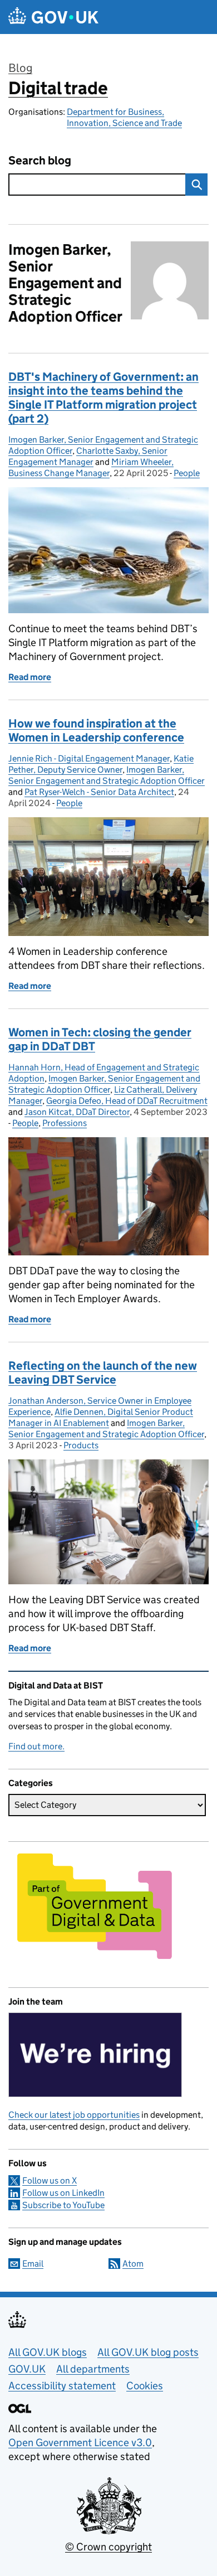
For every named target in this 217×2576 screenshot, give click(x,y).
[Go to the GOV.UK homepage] (53, 17)
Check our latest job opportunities (74, 2115)
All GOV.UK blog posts (148, 2352)
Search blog (40, 161)
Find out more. (36, 1746)
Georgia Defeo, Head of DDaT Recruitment (127, 1101)
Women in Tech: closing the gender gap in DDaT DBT (100, 1039)
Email (33, 2264)
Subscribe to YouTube (63, 2205)
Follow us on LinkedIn (63, 2193)
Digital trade (58, 88)
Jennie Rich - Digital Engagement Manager (89, 758)
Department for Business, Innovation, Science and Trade (124, 117)
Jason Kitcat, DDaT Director (77, 1112)
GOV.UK (27, 2369)
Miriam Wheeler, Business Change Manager (91, 467)
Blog (20, 68)
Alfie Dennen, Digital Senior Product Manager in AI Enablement (101, 1417)
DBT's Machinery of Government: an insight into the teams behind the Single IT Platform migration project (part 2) (103, 398)
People (187, 473)
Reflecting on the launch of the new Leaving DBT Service (103, 1373)
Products (81, 1445)
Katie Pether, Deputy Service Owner (101, 764)
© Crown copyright (108, 2547)
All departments (93, 2369)
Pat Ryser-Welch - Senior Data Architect (99, 792)
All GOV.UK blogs (48, 2352)
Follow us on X (50, 2180)
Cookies (145, 2386)
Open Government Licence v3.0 (80, 2442)
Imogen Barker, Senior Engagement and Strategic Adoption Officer (107, 775)
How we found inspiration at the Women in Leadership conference (96, 731)
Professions (65, 1123)
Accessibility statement (62, 2386)
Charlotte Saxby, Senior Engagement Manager (88, 456)
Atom (133, 2264)
